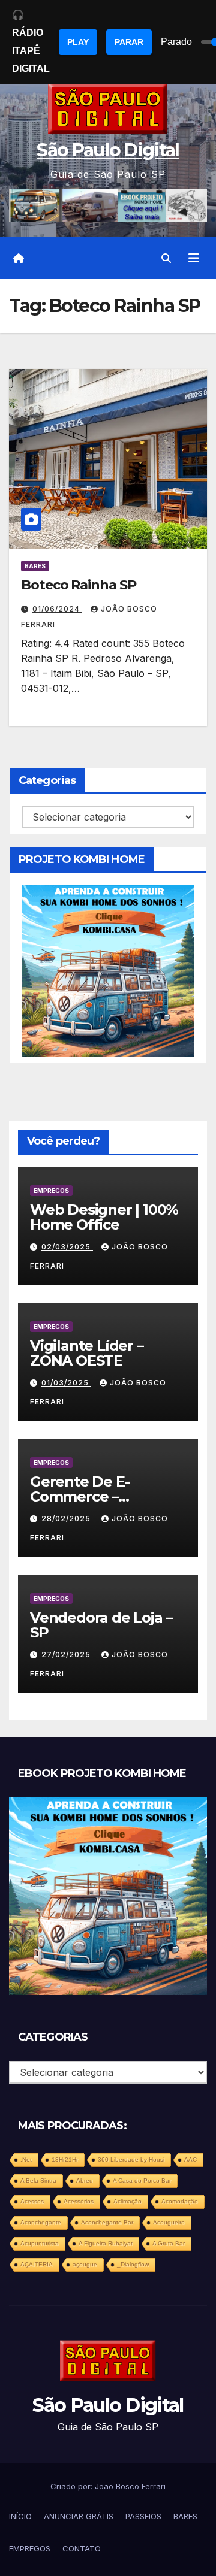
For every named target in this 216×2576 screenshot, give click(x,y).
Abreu (85, 2180)
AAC (190, 2159)
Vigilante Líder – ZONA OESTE (87, 1353)
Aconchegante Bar (107, 2222)
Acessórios (79, 2201)
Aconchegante (41, 2222)
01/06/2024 (57, 609)
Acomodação (180, 2201)
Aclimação (127, 2201)
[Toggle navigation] (194, 258)
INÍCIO (20, 2516)
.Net (26, 2159)
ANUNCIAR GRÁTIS (79, 2516)
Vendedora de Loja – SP (101, 1625)
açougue (85, 2264)
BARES (35, 566)
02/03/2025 (67, 1247)
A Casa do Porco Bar (142, 2180)
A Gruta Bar (169, 2243)
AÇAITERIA (37, 2264)
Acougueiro (169, 2222)
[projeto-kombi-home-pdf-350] (108, 970)
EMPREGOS (51, 1191)
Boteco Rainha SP (78, 585)
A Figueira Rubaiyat (106, 2243)
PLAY (78, 42)
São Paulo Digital (108, 150)
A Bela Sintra (38, 2180)
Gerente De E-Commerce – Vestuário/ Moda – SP (103, 1496)
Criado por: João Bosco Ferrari (108, 2486)
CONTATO (82, 2548)
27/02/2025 (67, 1655)
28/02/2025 (67, 1519)
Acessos (32, 2201)
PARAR (129, 42)
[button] (166, 258)
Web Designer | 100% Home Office (104, 1217)
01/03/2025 (66, 1383)
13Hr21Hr (65, 2159)
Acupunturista (40, 2243)
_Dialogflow (133, 2264)
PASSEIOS (143, 2516)
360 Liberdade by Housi (131, 2159)
